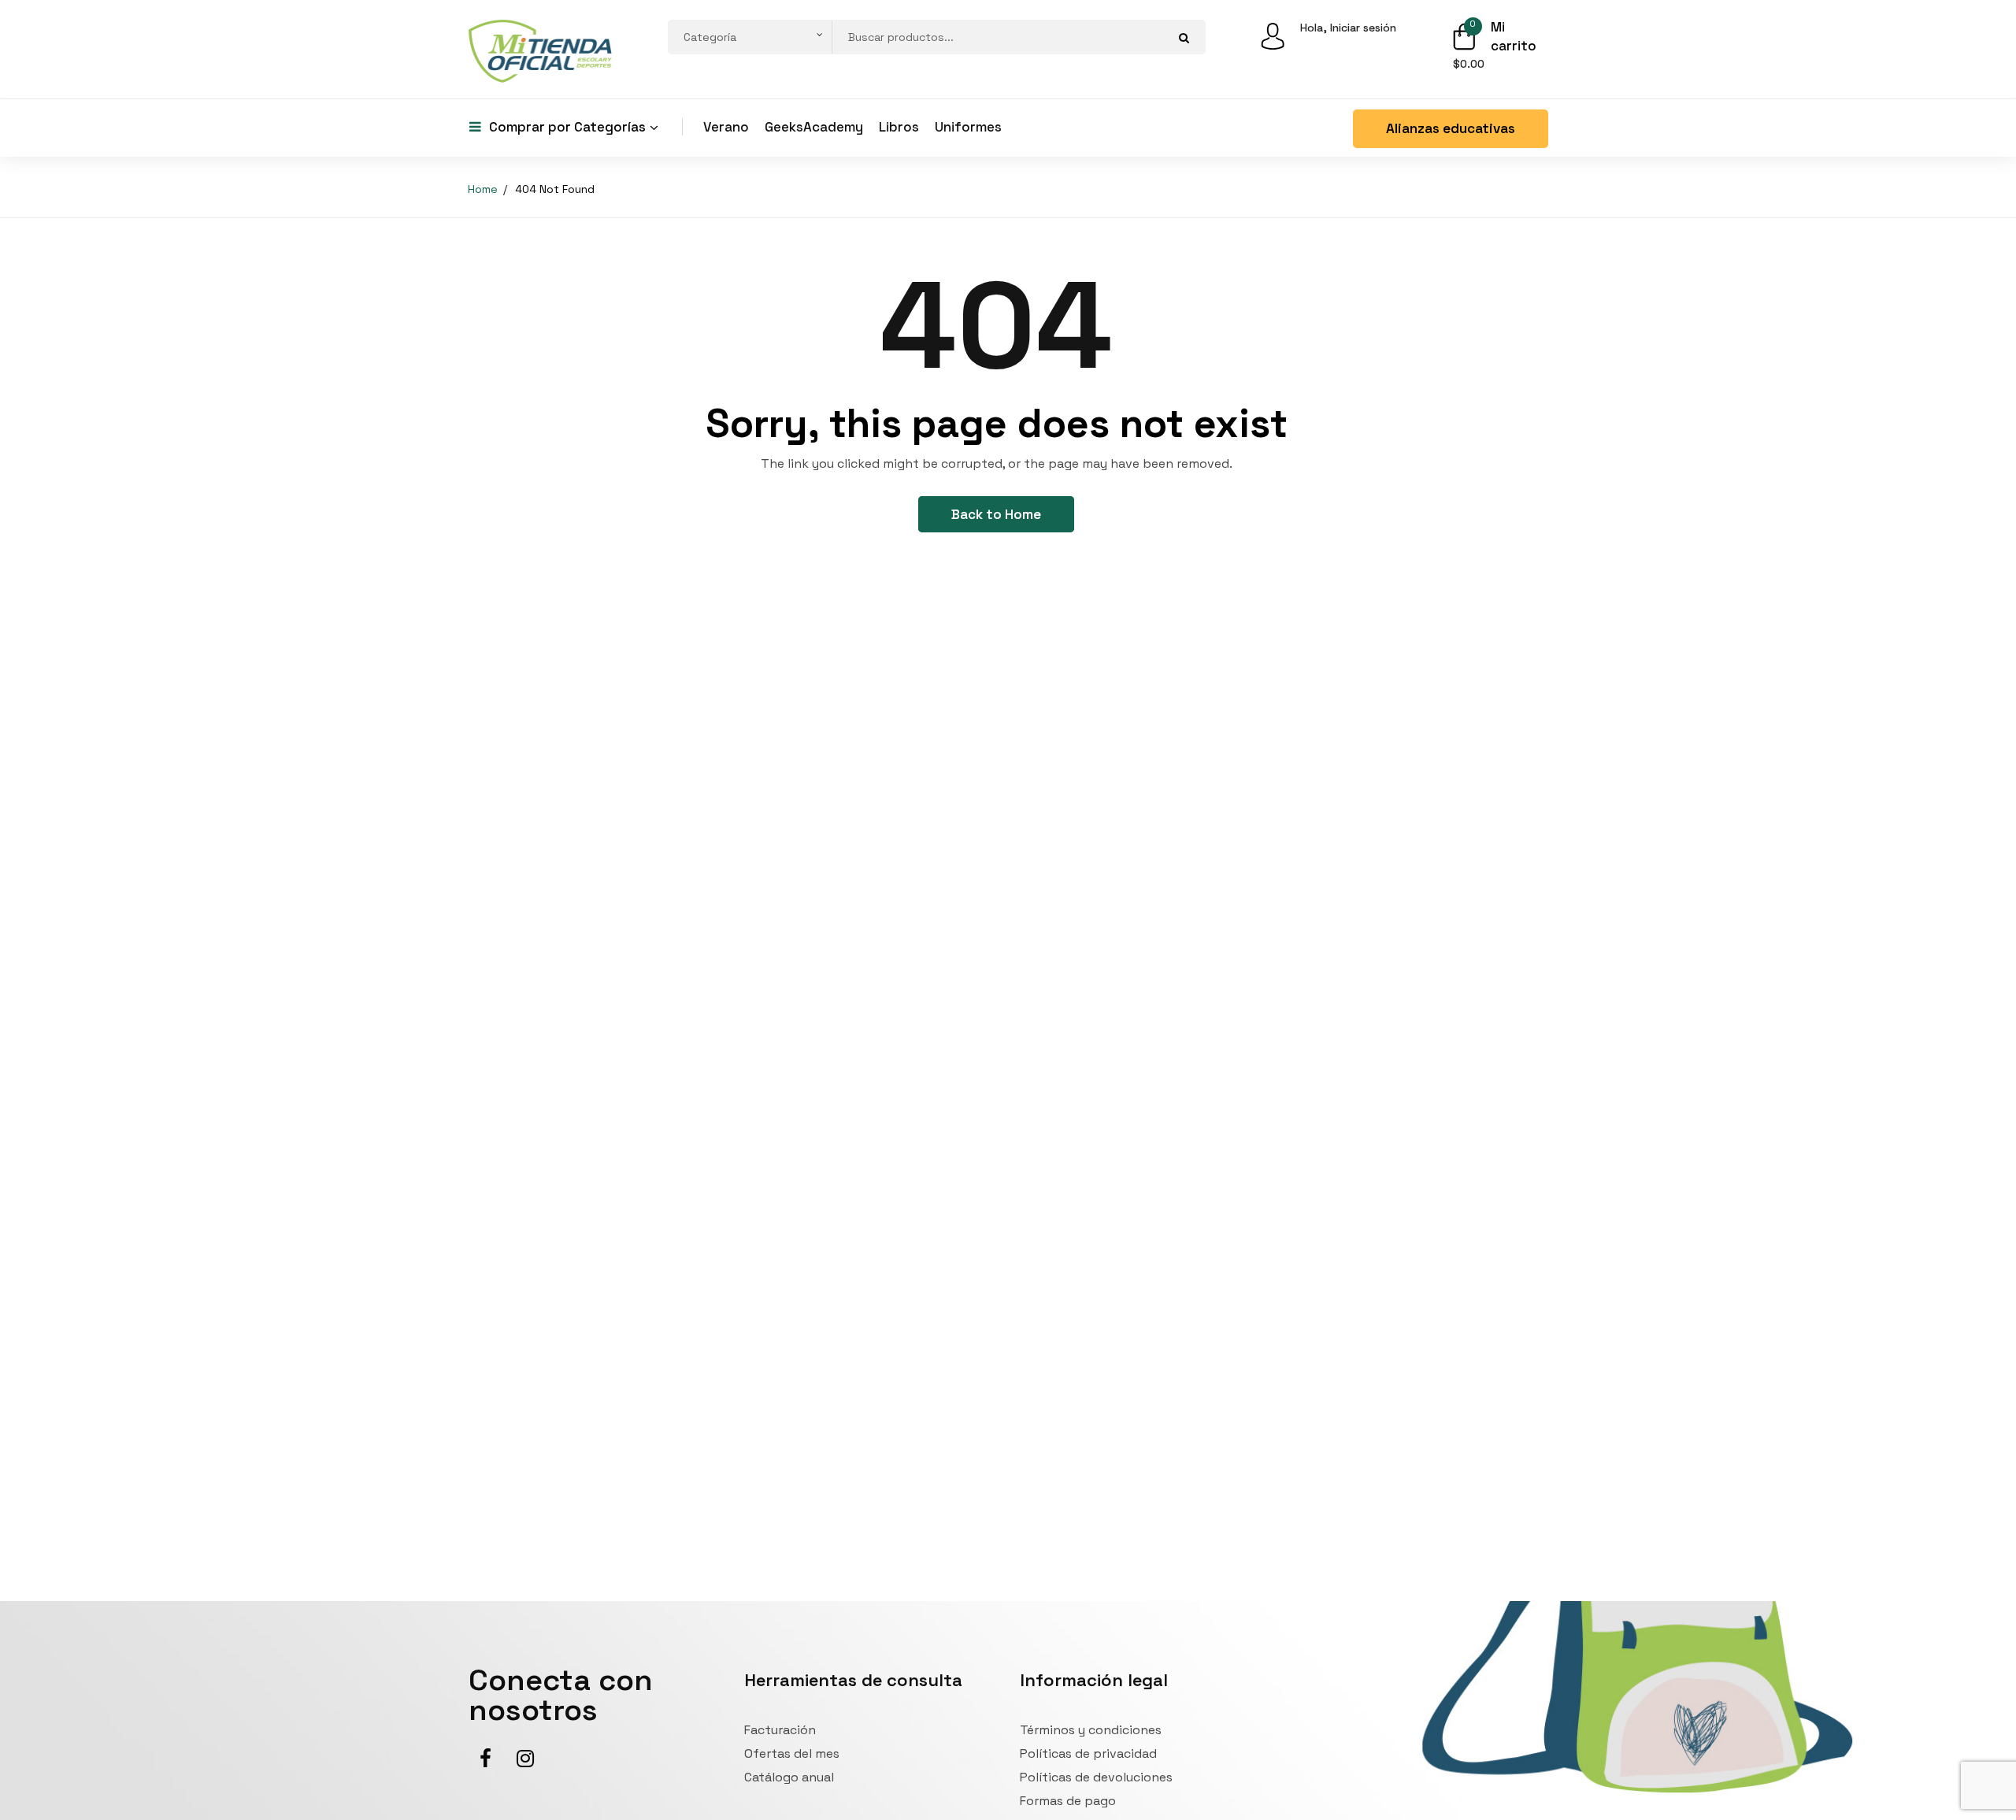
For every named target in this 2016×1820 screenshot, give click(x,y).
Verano (726, 127)
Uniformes (968, 127)
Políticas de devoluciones (1096, 1777)
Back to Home (996, 514)
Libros (899, 127)
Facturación (780, 1730)
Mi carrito (1514, 36)
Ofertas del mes (792, 1753)
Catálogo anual (789, 1777)
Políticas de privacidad (1088, 1753)
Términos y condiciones (1091, 1730)
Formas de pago (1068, 1801)
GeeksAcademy (814, 127)
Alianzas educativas (1451, 128)
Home (483, 189)
